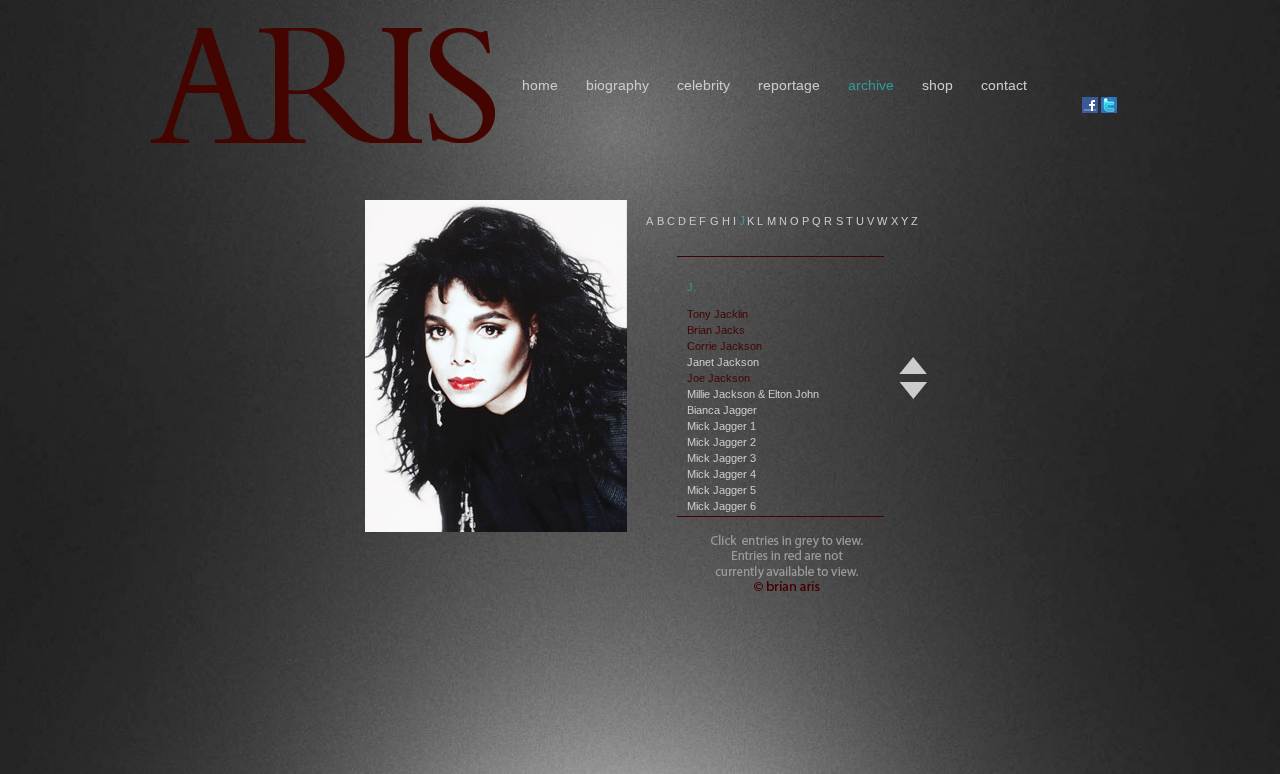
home (540, 85)
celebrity (703, 85)
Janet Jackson (723, 362)
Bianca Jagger (722, 410)
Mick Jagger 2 (721, 442)
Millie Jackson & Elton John (753, 394)
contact (1004, 85)
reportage (789, 85)
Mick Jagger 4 (721, 474)
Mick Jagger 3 (721, 458)
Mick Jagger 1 (721, 426)
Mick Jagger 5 (721, 490)
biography (617, 85)
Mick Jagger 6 (721, 506)
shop (937, 85)
